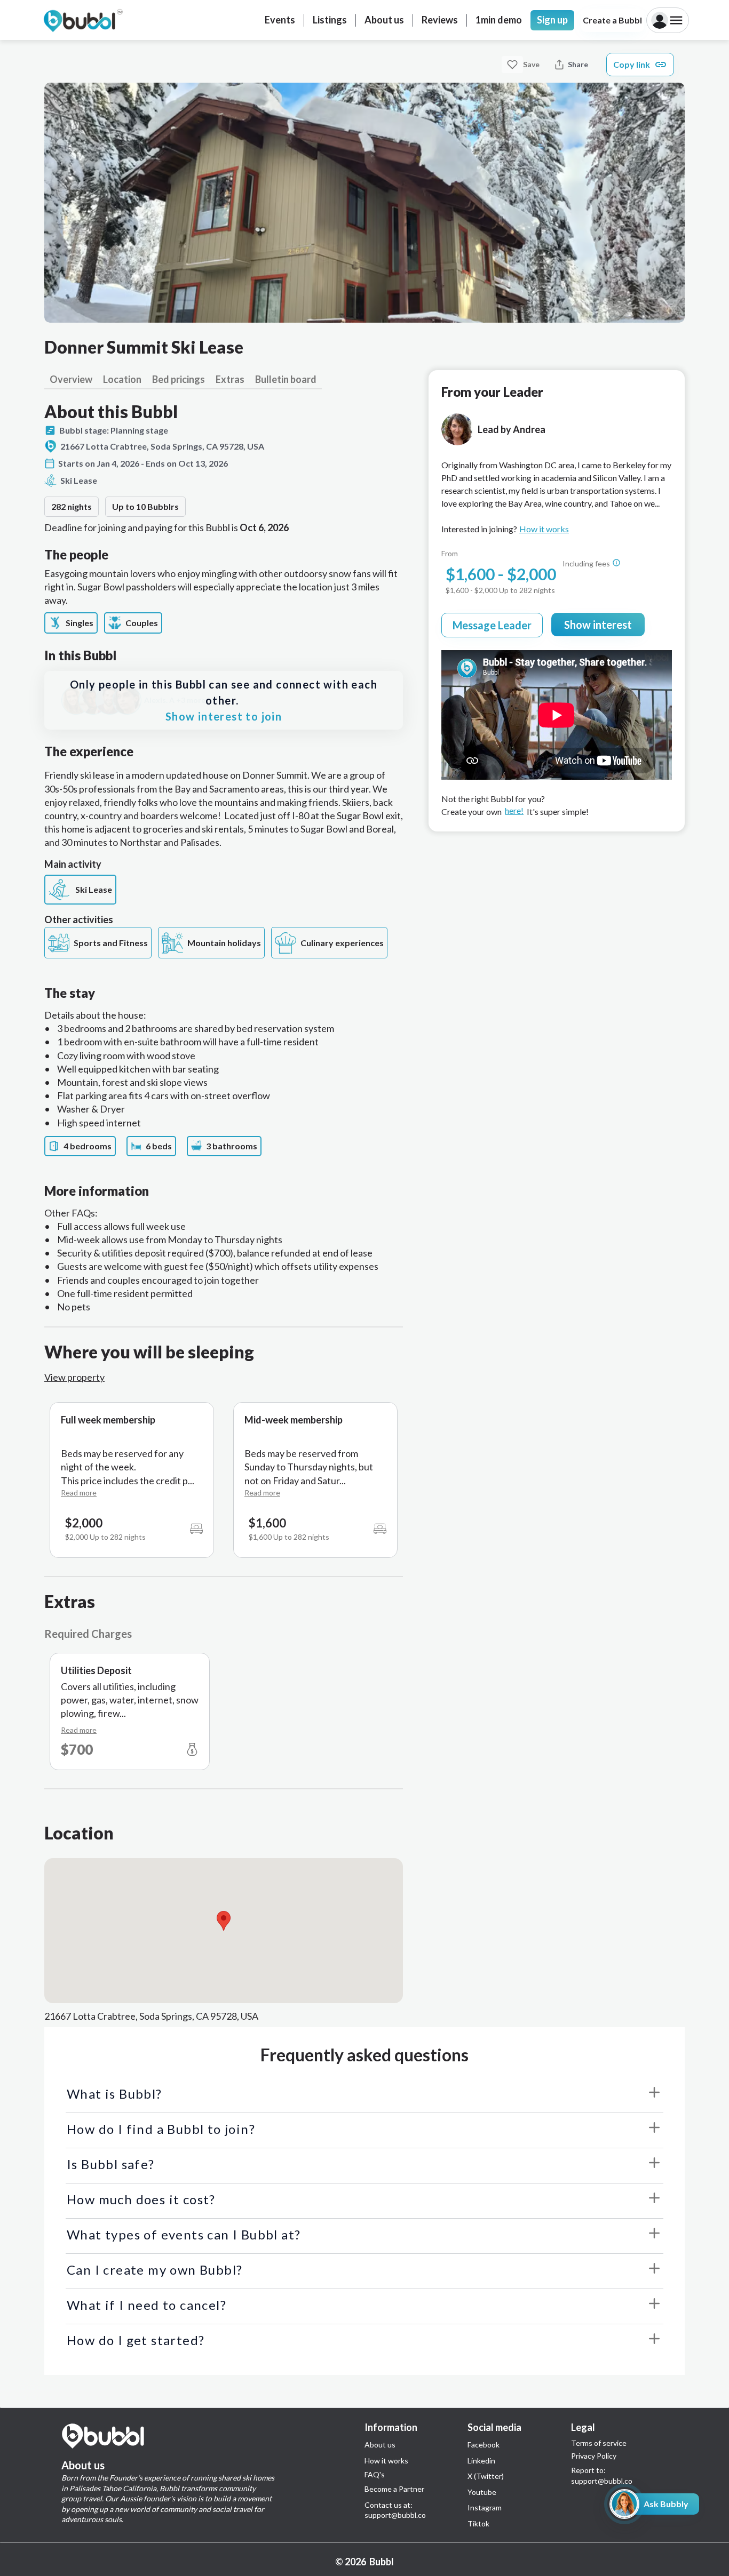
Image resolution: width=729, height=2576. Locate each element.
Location (122, 379)
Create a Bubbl (612, 20)
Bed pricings (179, 379)
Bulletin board (286, 379)
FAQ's (375, 2475)
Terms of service (599, 2443)
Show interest (598, 625)
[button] (224, 1921)
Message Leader (492, 625)
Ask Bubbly (666, 2504)
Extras (230, 379)
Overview (71, 379)
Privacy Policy (594, 2456)
